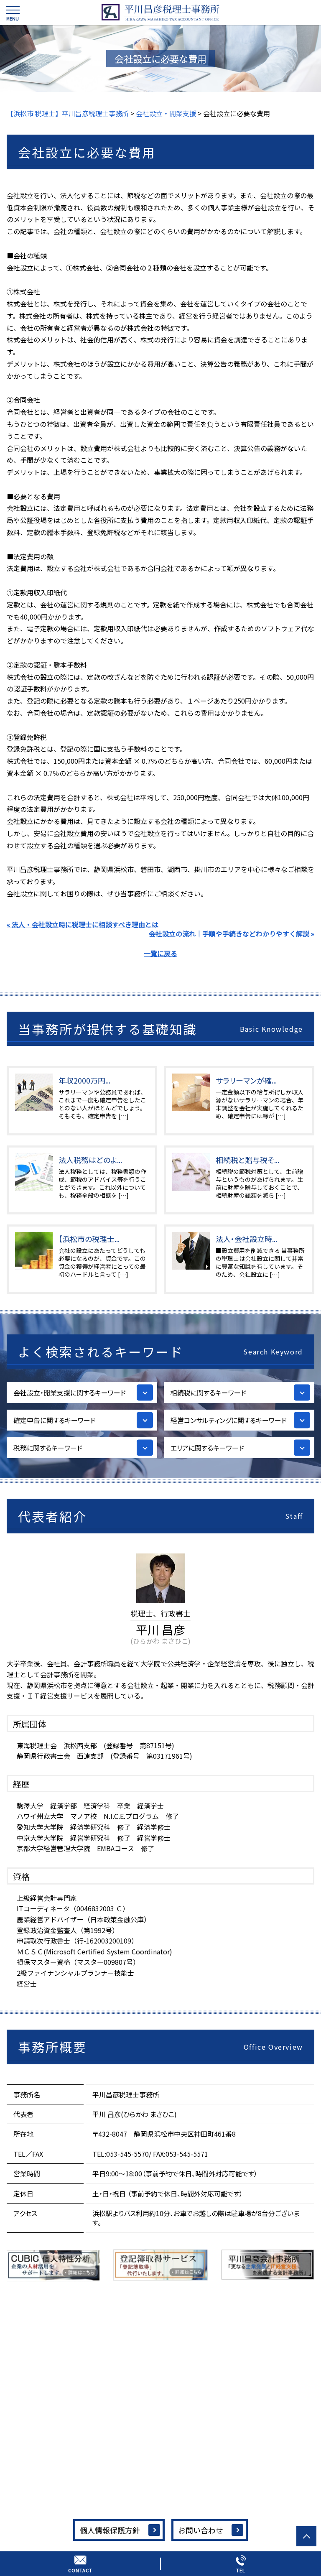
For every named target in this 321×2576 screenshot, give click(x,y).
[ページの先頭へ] (306, 2536)
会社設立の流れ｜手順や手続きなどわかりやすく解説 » (232, 933)
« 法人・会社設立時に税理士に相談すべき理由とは (83, 924)
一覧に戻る (160, 953)
